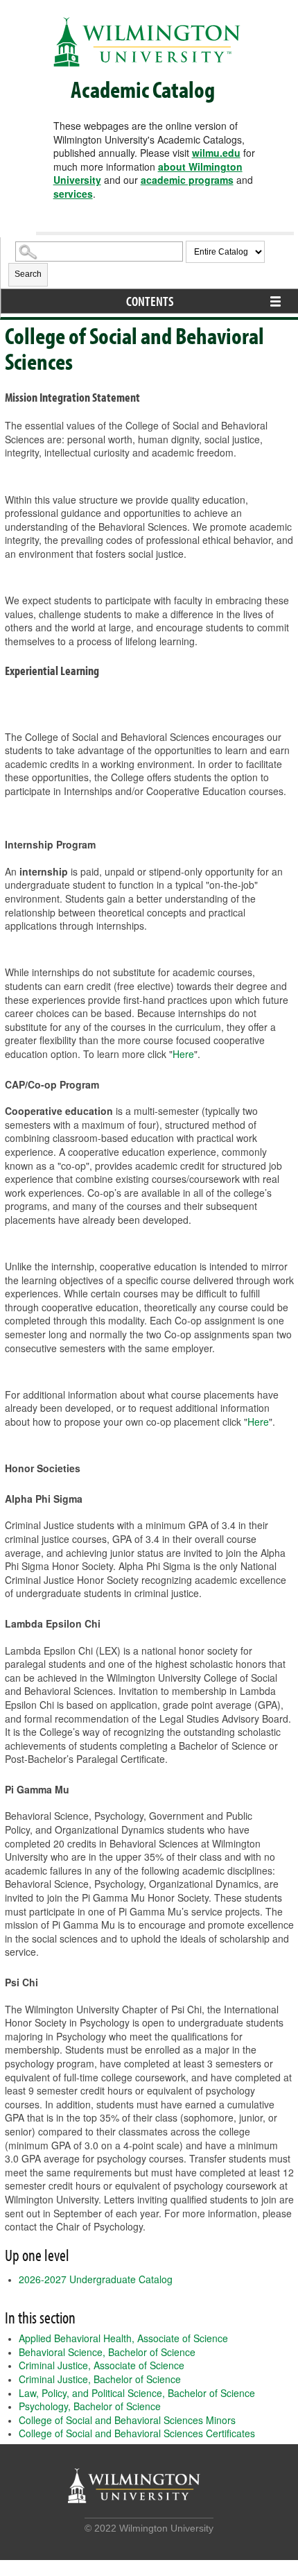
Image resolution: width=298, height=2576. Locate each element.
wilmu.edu (216, 153)
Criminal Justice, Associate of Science (102, 2365)
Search (28, 274)
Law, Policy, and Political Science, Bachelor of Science (137, 2393)
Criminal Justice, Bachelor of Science (100, 2379)
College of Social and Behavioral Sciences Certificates (137, 2433)
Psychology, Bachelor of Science (90, 2406)
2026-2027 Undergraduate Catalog (96, 2279)
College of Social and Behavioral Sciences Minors (127, 2420)
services (73, 194)
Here (183, 1054)
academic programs (187, 180)
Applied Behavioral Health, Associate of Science (123, 2338)
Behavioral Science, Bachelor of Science (107, 2352)
